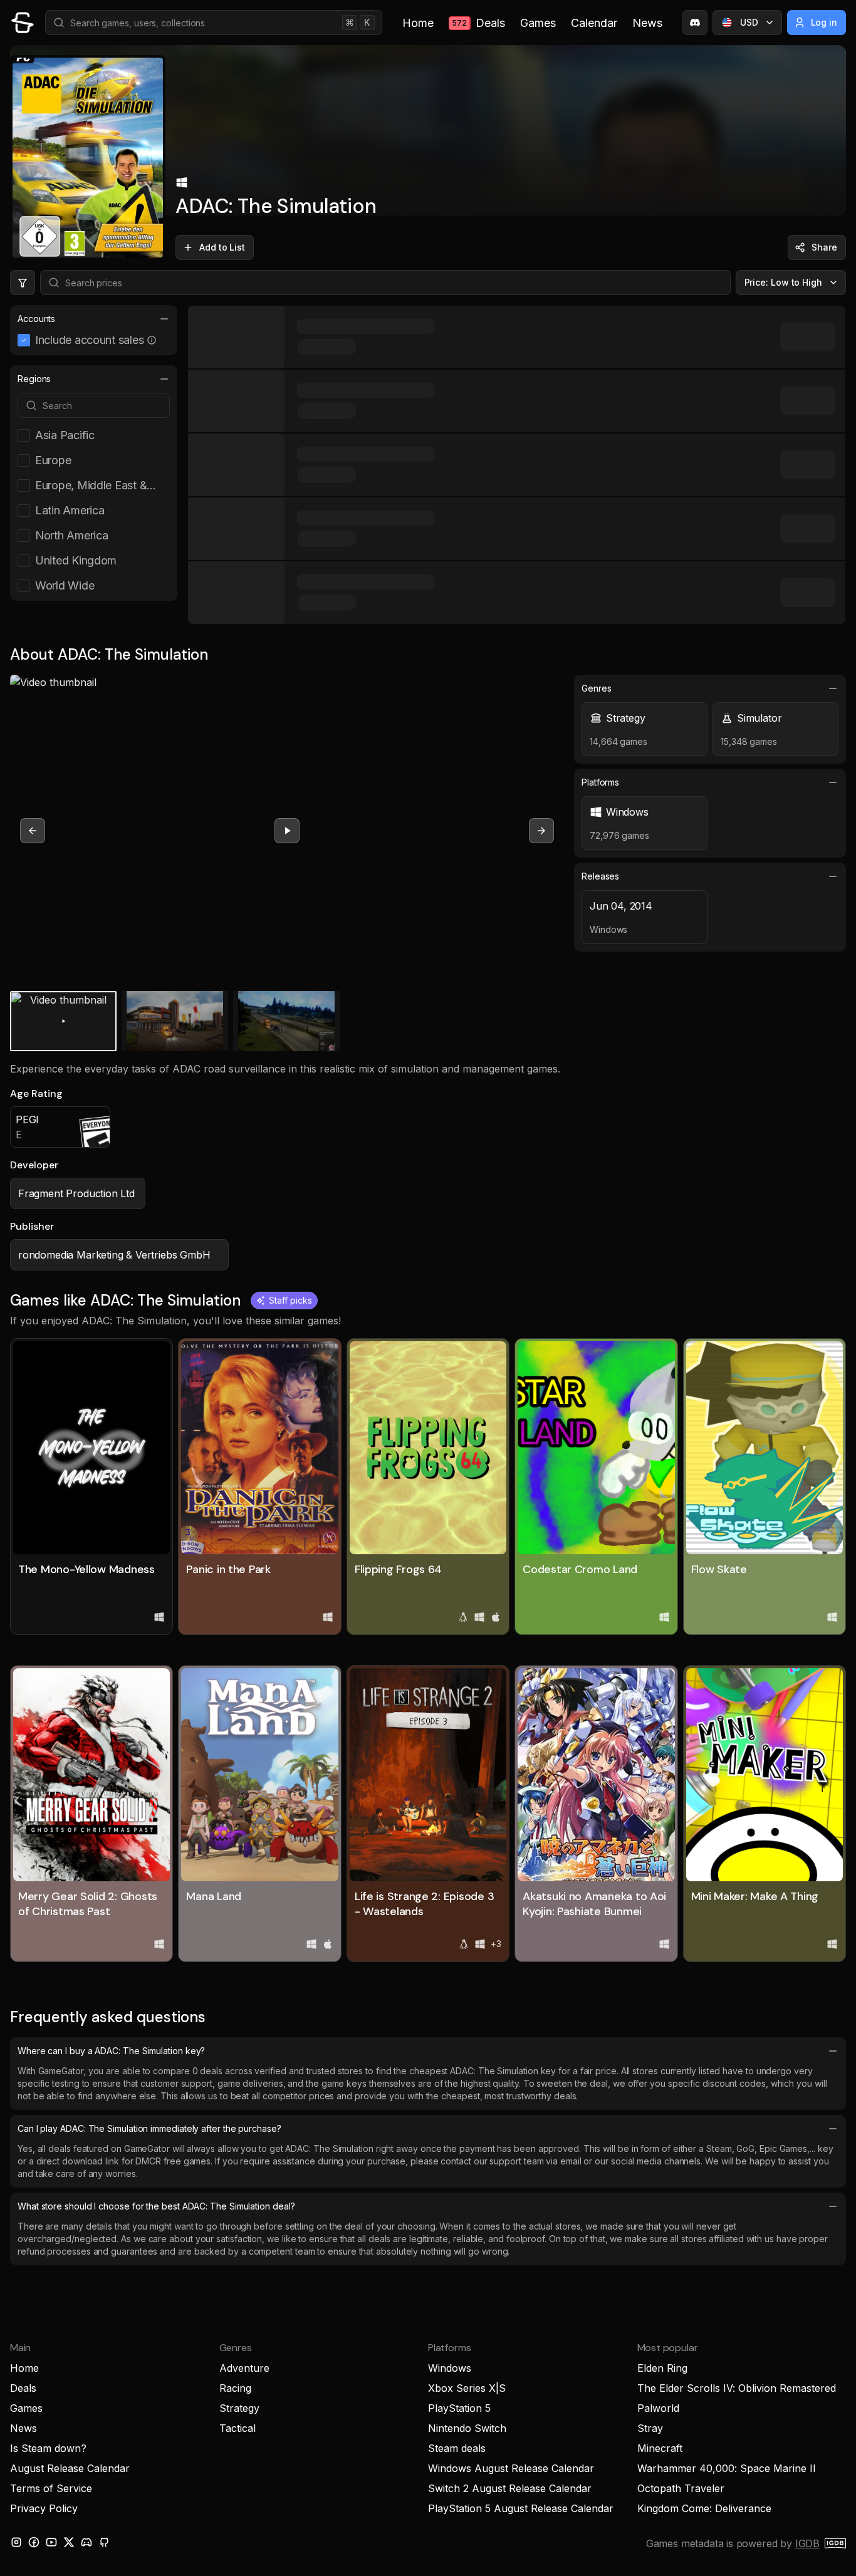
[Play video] (287, 831)
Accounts (36, 319)
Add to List (222, 247)
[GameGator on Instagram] (16, 2542)
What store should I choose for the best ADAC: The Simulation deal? (156, 2206)
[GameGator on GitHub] (104, 2542)
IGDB (807, 2543)
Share (824, 247)
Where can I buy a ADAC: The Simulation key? (111, 2051)
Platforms (600, 782)
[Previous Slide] (33, 831)
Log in (824, 22)
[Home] (23, 23)
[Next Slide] (541, 831)
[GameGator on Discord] (695, 23)
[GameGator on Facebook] (34, 2542)
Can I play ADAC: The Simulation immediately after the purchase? (149, 2128)
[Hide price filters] (23, 283)
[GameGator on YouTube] (51, 2542)
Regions (34, 379)
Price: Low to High (784, 282)
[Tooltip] (152, 340)
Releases (600, 876)
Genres (597, 688)
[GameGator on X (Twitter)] (69, 2542)
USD (749, 22)
